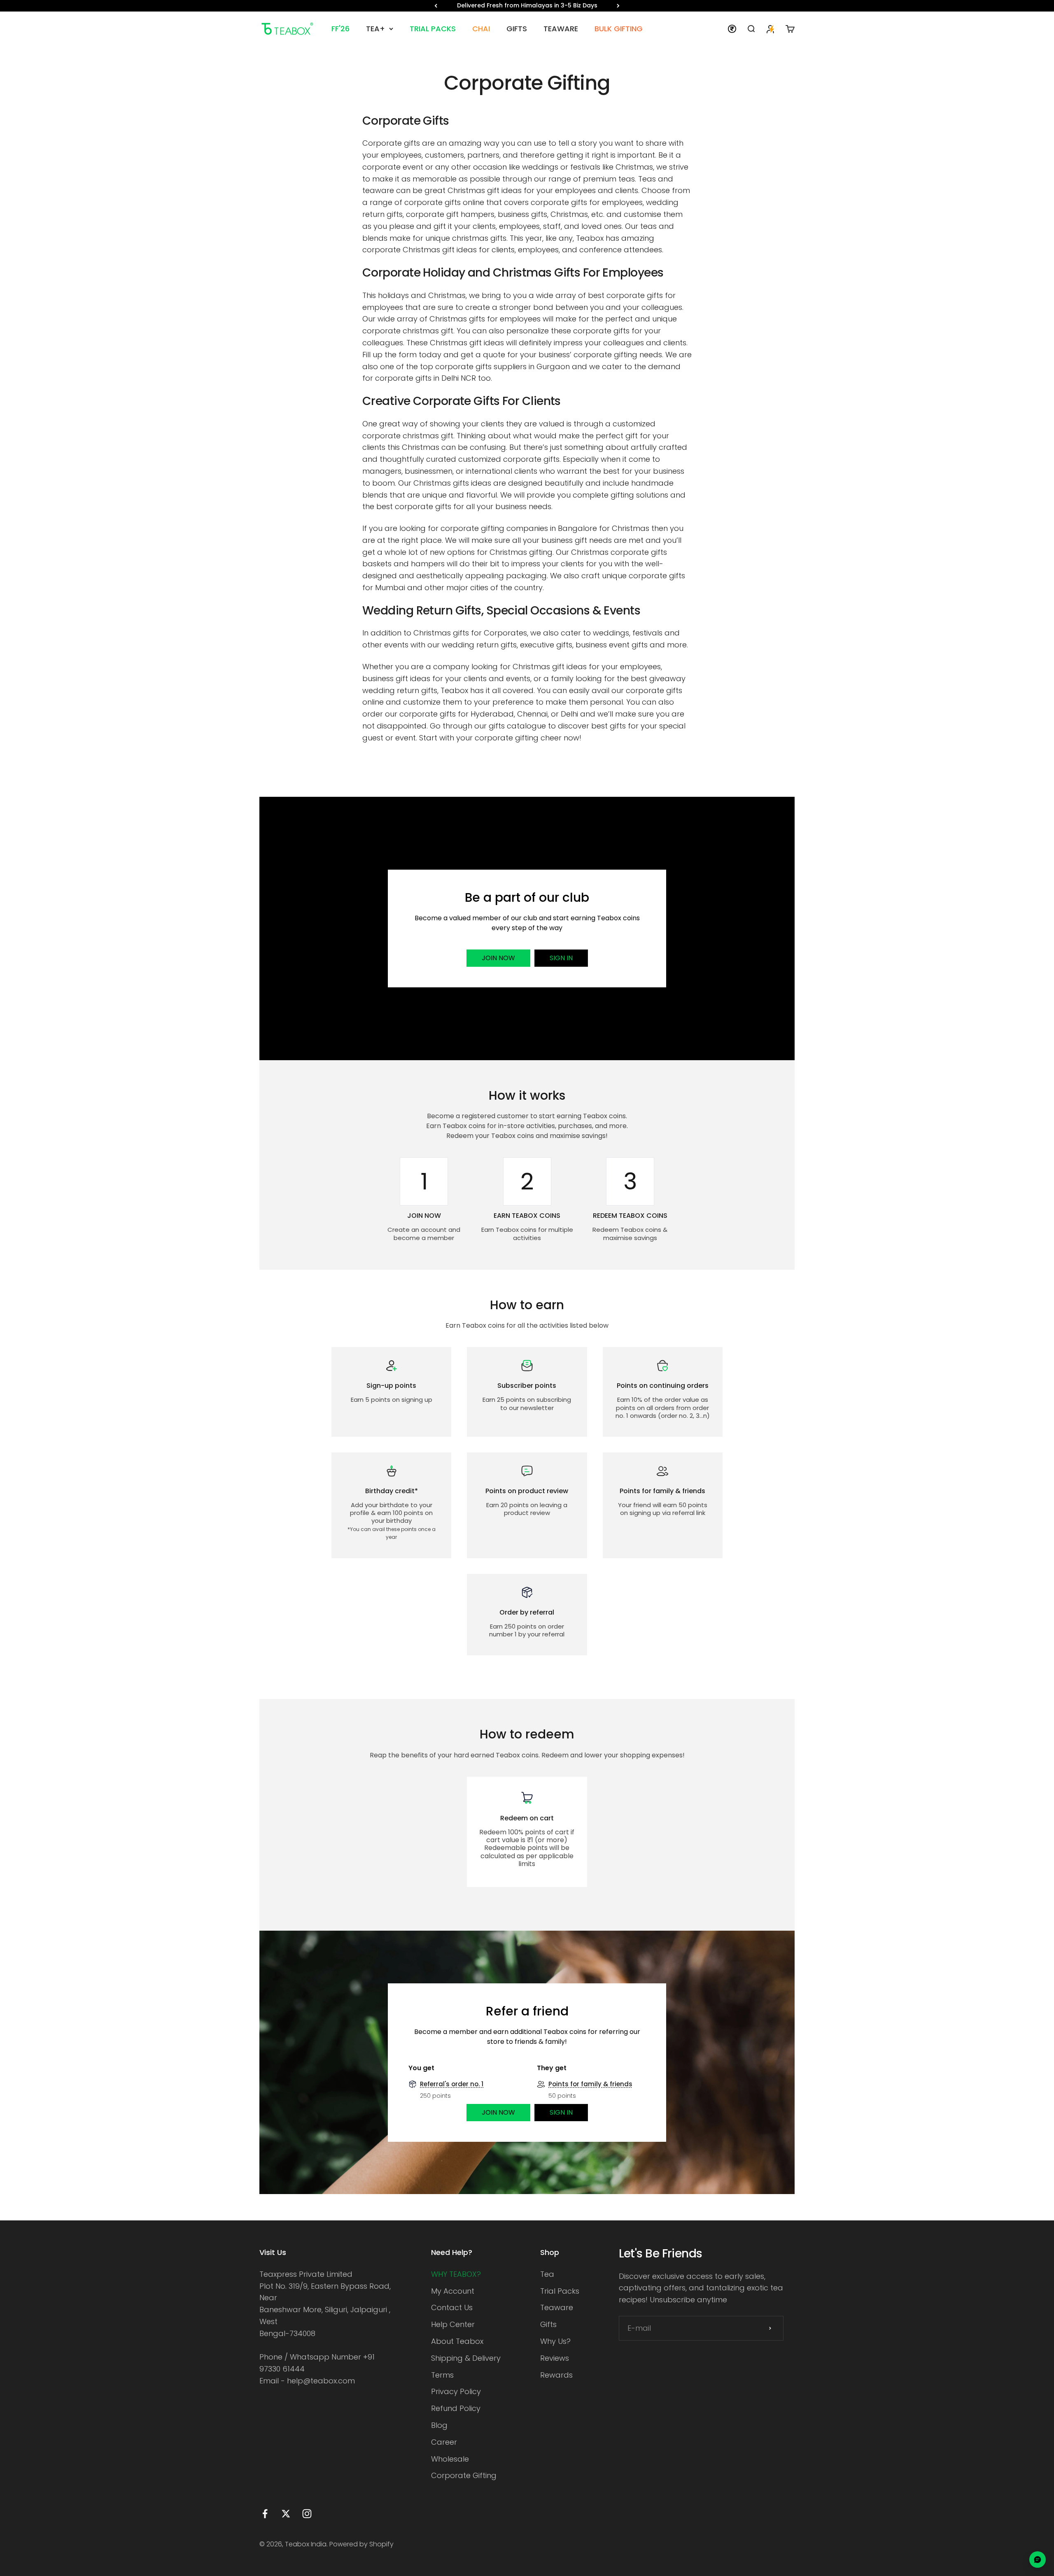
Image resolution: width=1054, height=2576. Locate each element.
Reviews (555, 2358)
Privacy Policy (456, 2391)
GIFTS (517, 29)
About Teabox (457, 2341)
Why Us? (555, 2341)
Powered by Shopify (361, 2544)
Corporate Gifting (464, 2475)
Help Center (453, 2324)
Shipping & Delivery (466, 2358)
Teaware (557, 2307)
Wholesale (450, 2459)
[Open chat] (1038, 2560)
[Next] (618, 6)
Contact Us (452, 2307)
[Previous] (436, 6)
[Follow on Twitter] (286, 2514)
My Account (453, 2291)
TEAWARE (561, 29)
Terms (442, 2375)
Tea (547, 2274)
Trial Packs (560, 2291)
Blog (439, 2425)
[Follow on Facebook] (265, 2514)
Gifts (548, 2324)
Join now (498, 958)
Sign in (561, 958)
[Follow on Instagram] (307, 2514)
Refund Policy (456, 2408)
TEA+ (375, 29)
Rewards (556, 2375)
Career (444, 2442)
